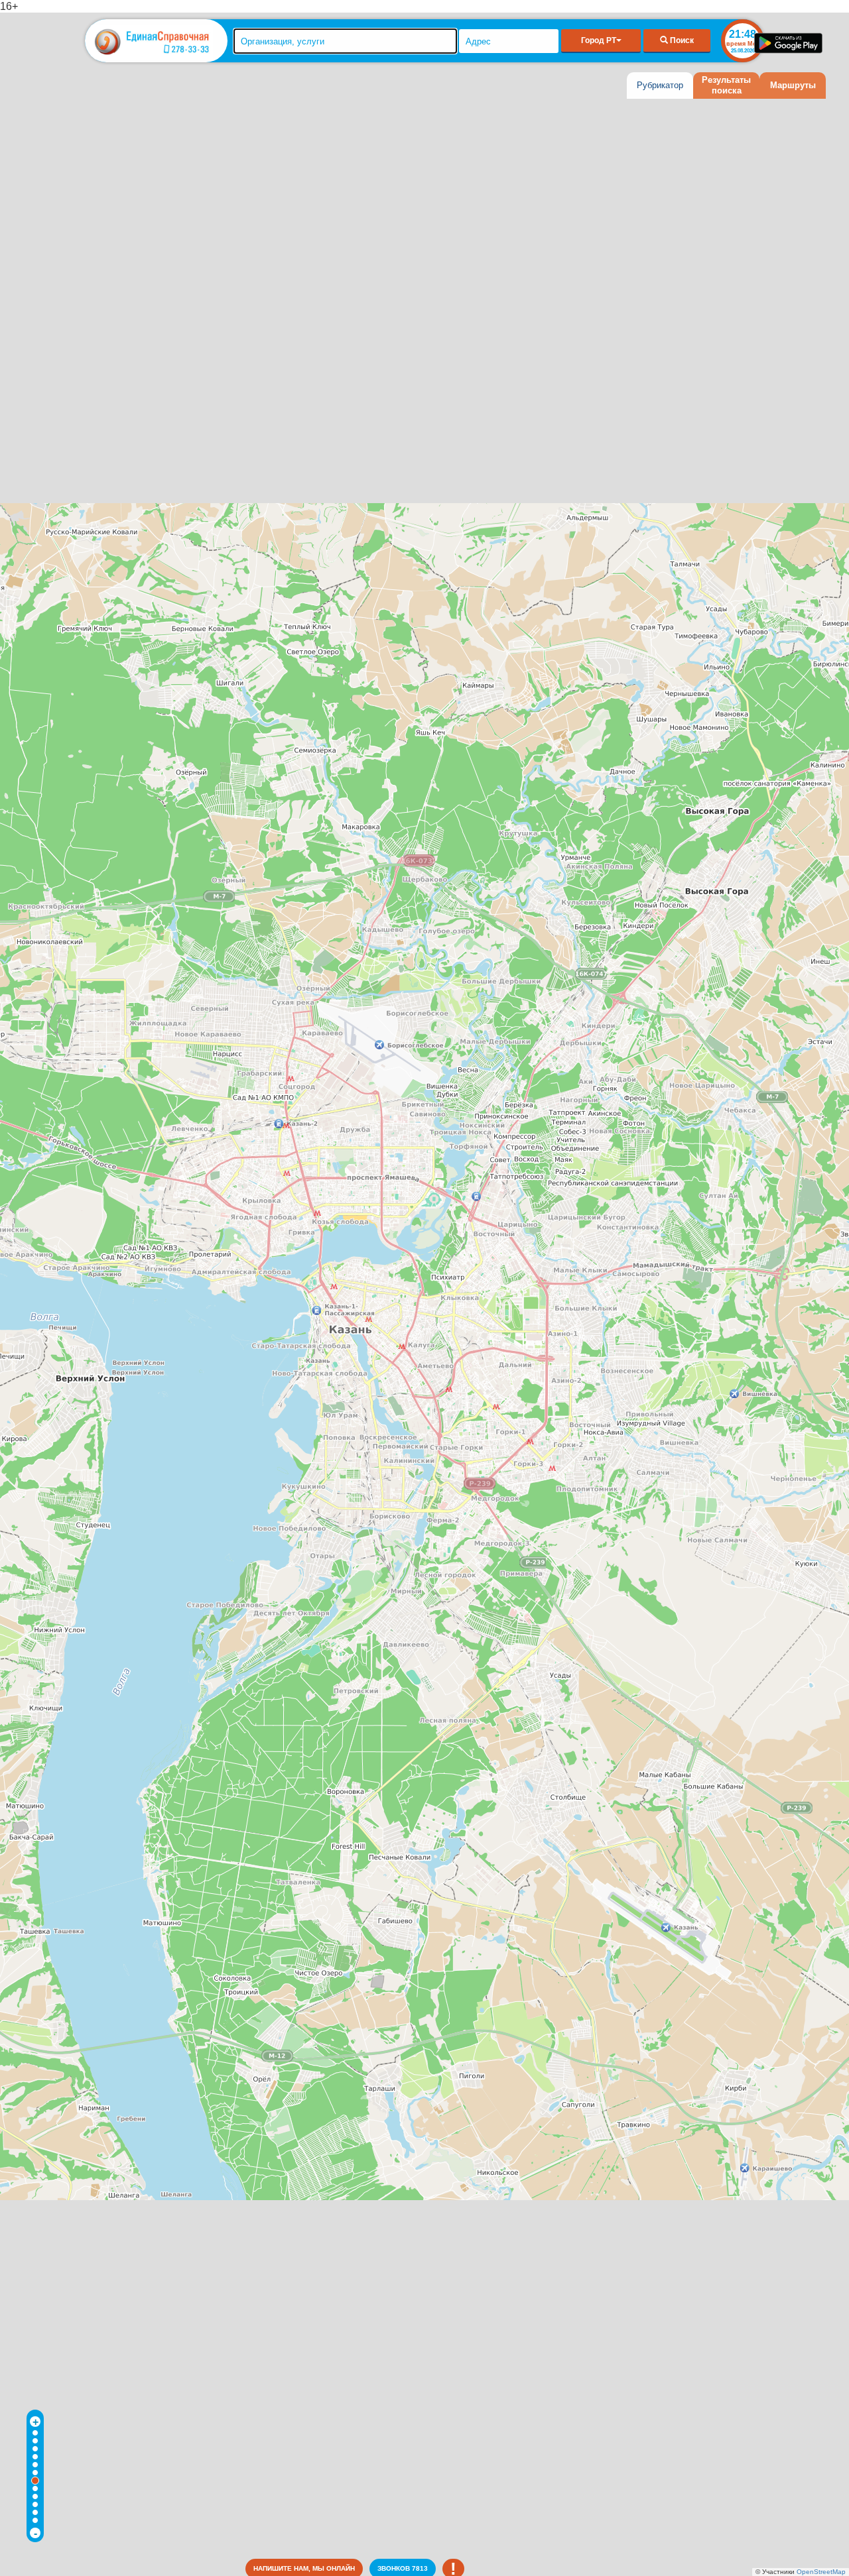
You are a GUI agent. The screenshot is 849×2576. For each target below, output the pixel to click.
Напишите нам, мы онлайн (304, 2568)
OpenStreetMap (821, 2572)
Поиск (681, 40)
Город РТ (599, 40)
